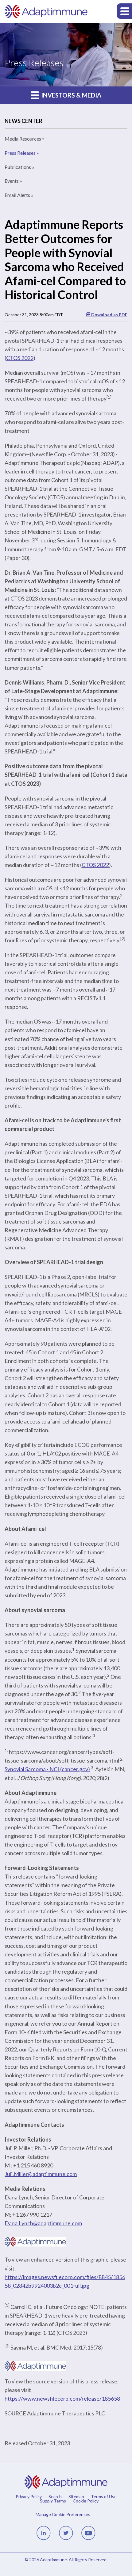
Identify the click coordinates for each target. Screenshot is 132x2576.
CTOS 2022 (20, 358)
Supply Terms (53, 2501)
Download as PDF (109, 315)
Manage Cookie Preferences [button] (63, 2514)
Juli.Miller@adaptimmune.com (41, 2174)
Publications (18, 167)
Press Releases (20, 153)
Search (55, 2497)
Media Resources (23, 139)
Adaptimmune (53, 2560)
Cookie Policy (86, 2501)
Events (12, 181)
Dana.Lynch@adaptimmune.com (43, 2223)
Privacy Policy (29, 2497)
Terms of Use (104, 2497)
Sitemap (76, 2497)
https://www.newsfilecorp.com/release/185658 (62, 2398)
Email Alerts (17, 195)
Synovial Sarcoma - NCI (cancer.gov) (47, 1769)
